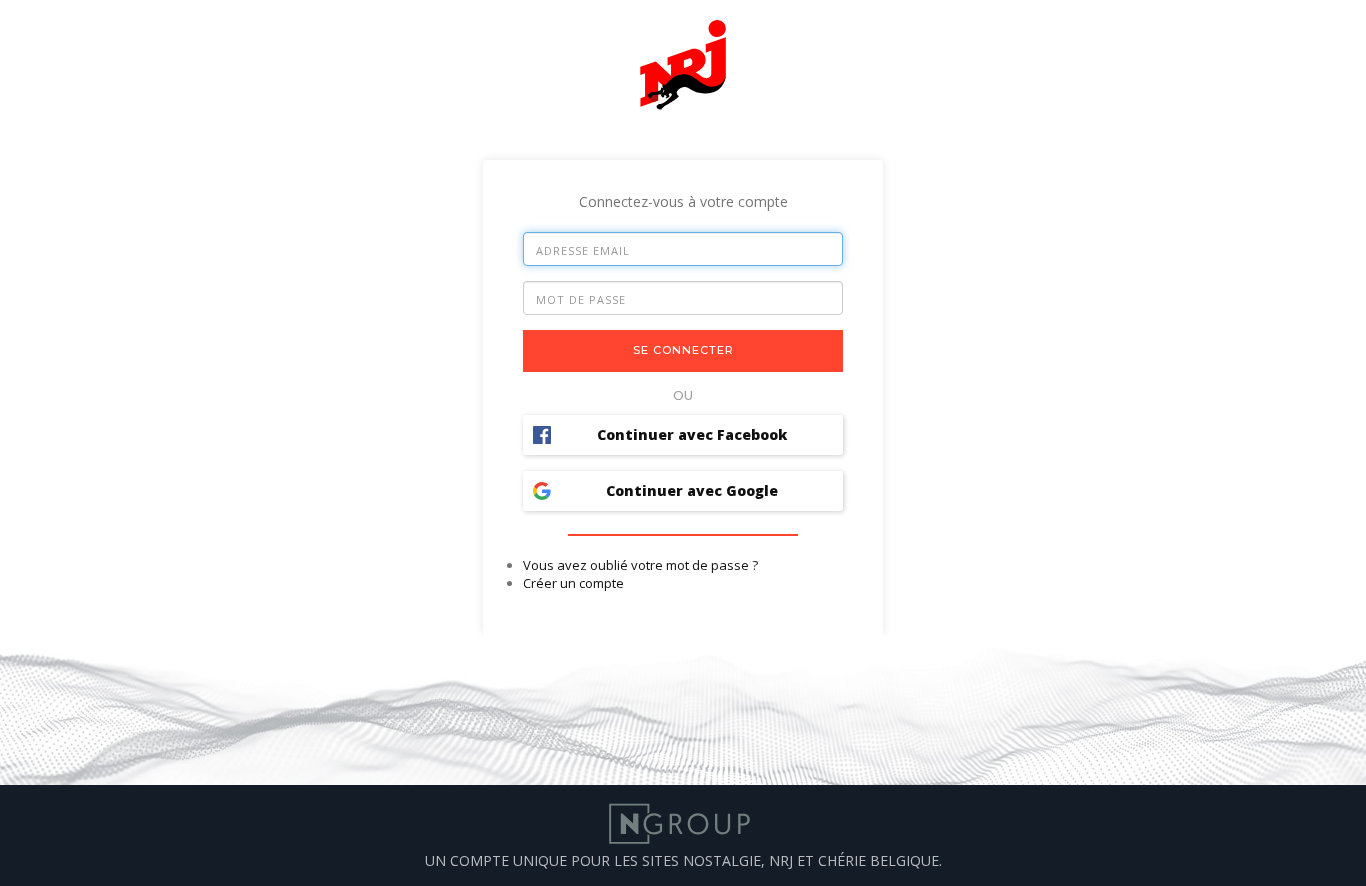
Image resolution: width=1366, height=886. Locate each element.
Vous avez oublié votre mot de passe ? (640, 565)
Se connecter (683, 350)
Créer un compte (573, 583)
